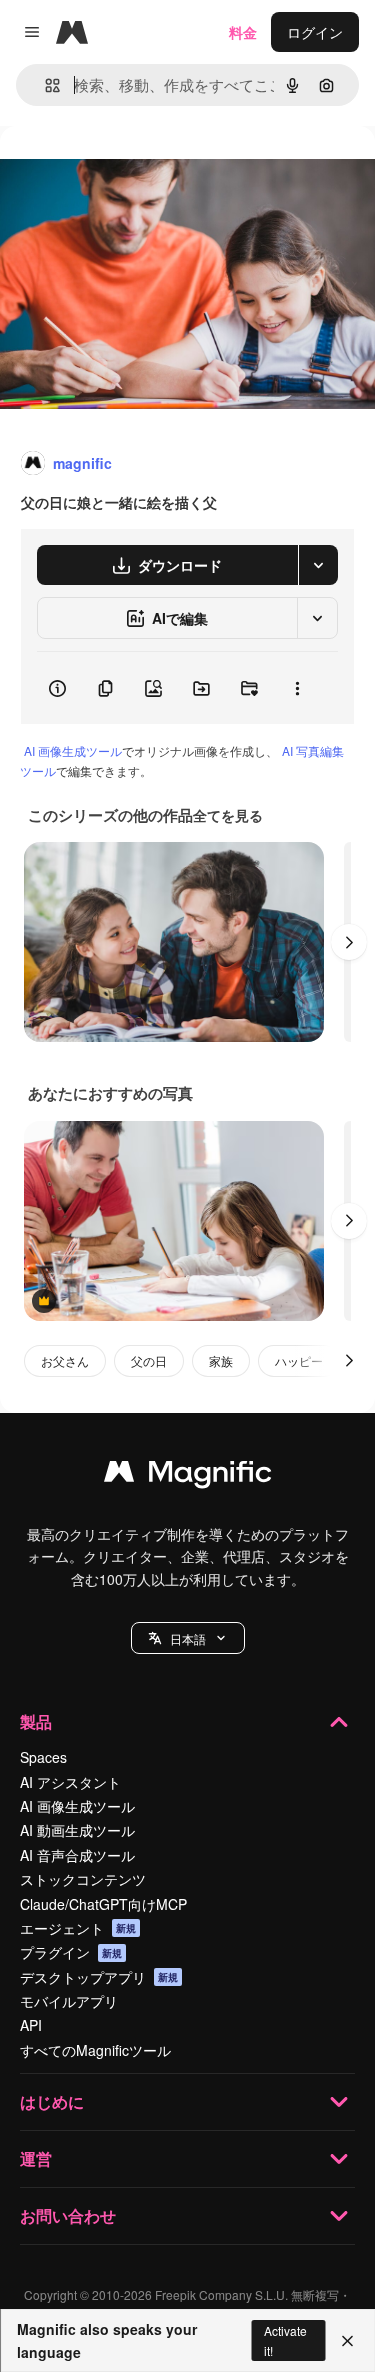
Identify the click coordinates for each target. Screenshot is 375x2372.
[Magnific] (188, 1476)
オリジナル (137, 171)
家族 (221, 1360)
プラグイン (71, 1952)
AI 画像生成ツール (73, 750)
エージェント (78, 1928)
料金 (243, 32)
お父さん (65, 1360)
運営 (36, 2158)
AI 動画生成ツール (77, 1830)
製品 (36, 1721)
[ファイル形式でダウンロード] (318, 565)
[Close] (347, 2341)
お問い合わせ (68, 2215)
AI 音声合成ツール (77, 1855)
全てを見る (228, 815)
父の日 (149, 1360)
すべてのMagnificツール (95, 2050)
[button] (188, 1638)
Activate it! (285, 2340)
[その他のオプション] (297, 688)
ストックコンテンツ (83, 1879)
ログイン (315, 32)
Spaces (43, 1757)
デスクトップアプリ (99, 1977)
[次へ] (349, 942)
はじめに (52, 2101)
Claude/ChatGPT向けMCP (103, 1904)
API (31, 2025)
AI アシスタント (70, 1782)
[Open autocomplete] (44, 85)
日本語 (188, 1638)
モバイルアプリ (69, 2001)
